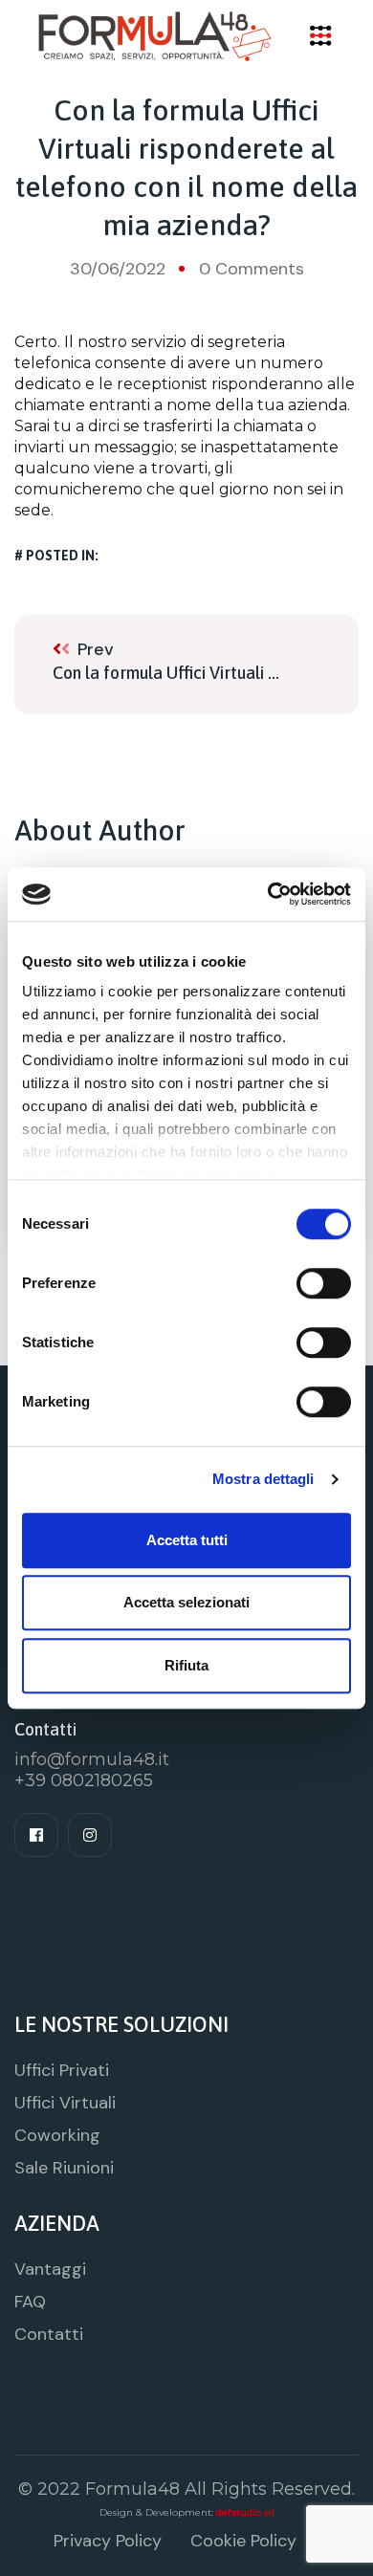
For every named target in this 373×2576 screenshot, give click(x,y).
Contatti (49, 2334)
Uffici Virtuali (65, 2103)
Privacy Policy (108, 2541)
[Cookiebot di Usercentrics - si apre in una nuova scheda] (268, 894)
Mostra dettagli (263, 1479)
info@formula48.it (92, 1759)
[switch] (324, 1283)
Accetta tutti (187, 1540)
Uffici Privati (62, 2070)
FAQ (30, 2302)
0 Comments (252, 269)
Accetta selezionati (186, 1602)
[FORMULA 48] (155, 34)
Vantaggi (50, 2269)
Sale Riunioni (64, 2168)
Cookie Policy (243, 2541)
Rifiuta (186, 1665)
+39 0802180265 (84, 1780)
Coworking (57, 2135)
